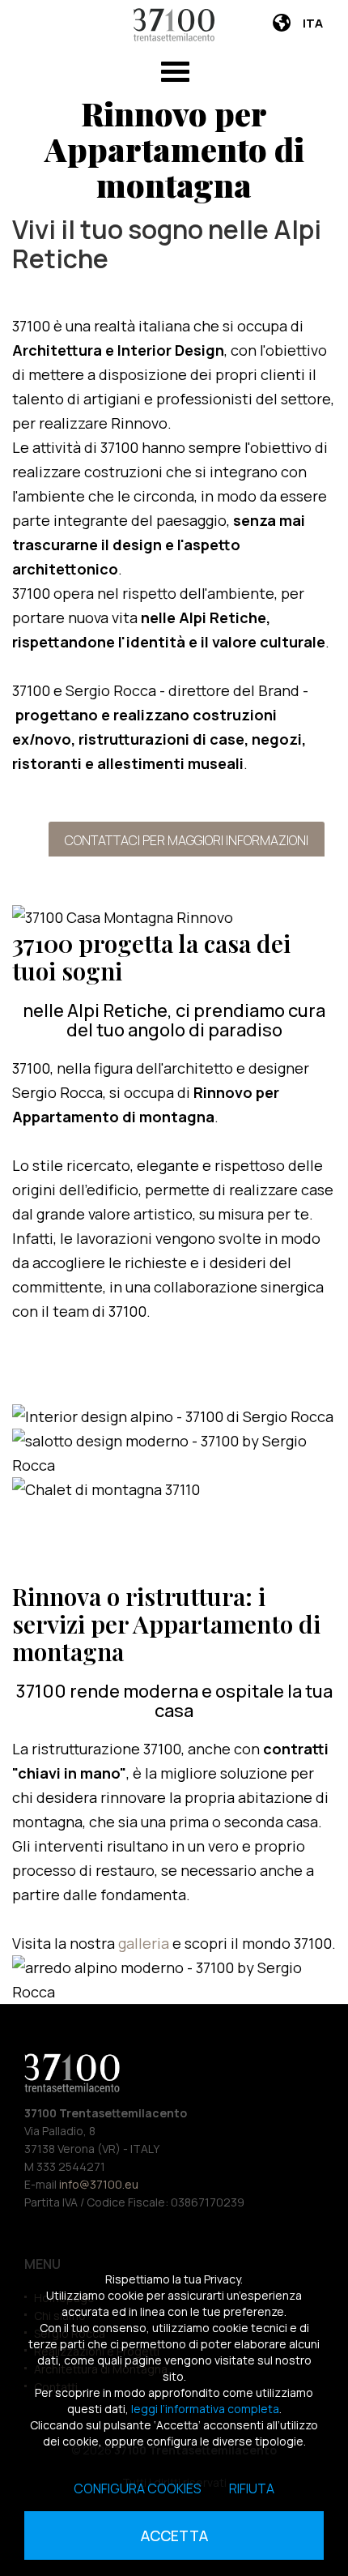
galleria (145, 1943)
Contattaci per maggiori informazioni (187, 840)
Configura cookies (138, 2488)
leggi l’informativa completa (205, 2409)
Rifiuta (252, 2488)
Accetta (174, 2535)
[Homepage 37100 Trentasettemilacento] (174, 25)
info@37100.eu (99, 2184)
